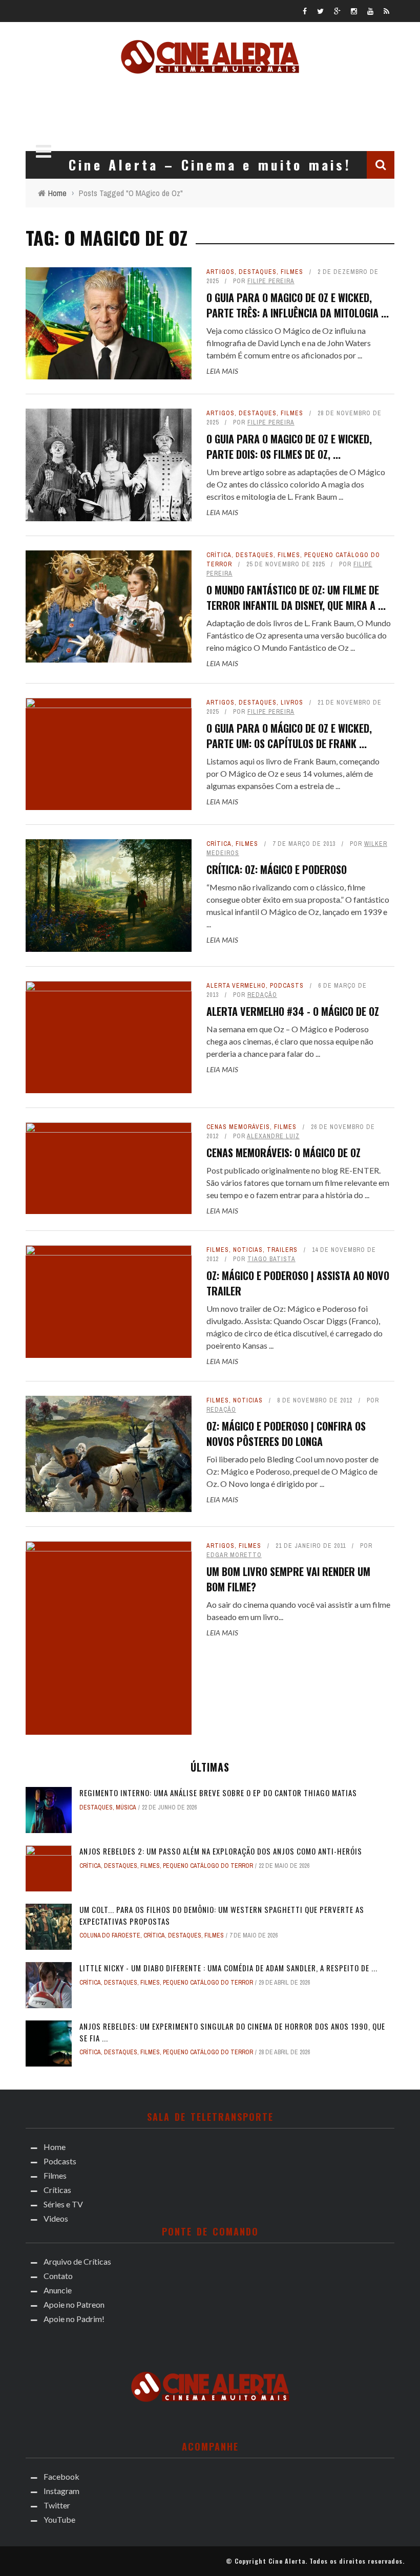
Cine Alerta (287, 2561)
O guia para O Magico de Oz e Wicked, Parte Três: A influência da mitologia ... (298, 305)
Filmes (292, 272)
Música (126, 1807)
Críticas (57, 2190)
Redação (262, 995)
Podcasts (287, 986)
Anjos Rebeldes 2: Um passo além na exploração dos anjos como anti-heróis (221, 1851)
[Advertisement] (210, 110)
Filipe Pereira (271, 281)
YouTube (59, 2519)
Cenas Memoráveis (238, 1127)
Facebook (61, 2476)
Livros (292, 702)
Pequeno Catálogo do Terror (208, 1866)
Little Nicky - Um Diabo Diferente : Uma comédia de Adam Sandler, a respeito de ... (228, 1968)
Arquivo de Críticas (77, 2261)
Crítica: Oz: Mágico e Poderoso (277, 869)
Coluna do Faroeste (110, 1935)
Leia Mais (222, 371)
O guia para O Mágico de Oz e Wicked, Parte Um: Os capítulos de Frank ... (289, 736)
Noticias (248, 1250)
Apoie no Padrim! (74, 2319)
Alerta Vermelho (236, 986)
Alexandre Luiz (273, 1136)
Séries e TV (63, 2204)
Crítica (219, 555)
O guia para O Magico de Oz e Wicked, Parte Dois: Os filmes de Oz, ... (289, 446)
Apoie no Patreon (74, 2304)
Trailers (282, 1250)
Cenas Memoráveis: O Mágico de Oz (283, 1153)
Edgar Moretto (234, 1555)
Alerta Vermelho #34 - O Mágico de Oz (293, 1011)
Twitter (57, 2505)
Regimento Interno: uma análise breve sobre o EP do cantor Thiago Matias (218, 1793)
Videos (56, 2218)
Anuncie (58, 2290)
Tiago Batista (271, 1259)
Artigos (220, 272)
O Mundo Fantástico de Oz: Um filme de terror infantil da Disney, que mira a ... (296, 598)
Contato (58, 2276)
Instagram (61, 2491)
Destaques (258, 272)
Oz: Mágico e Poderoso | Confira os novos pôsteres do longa (286, 1434)
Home (55, 2147)
